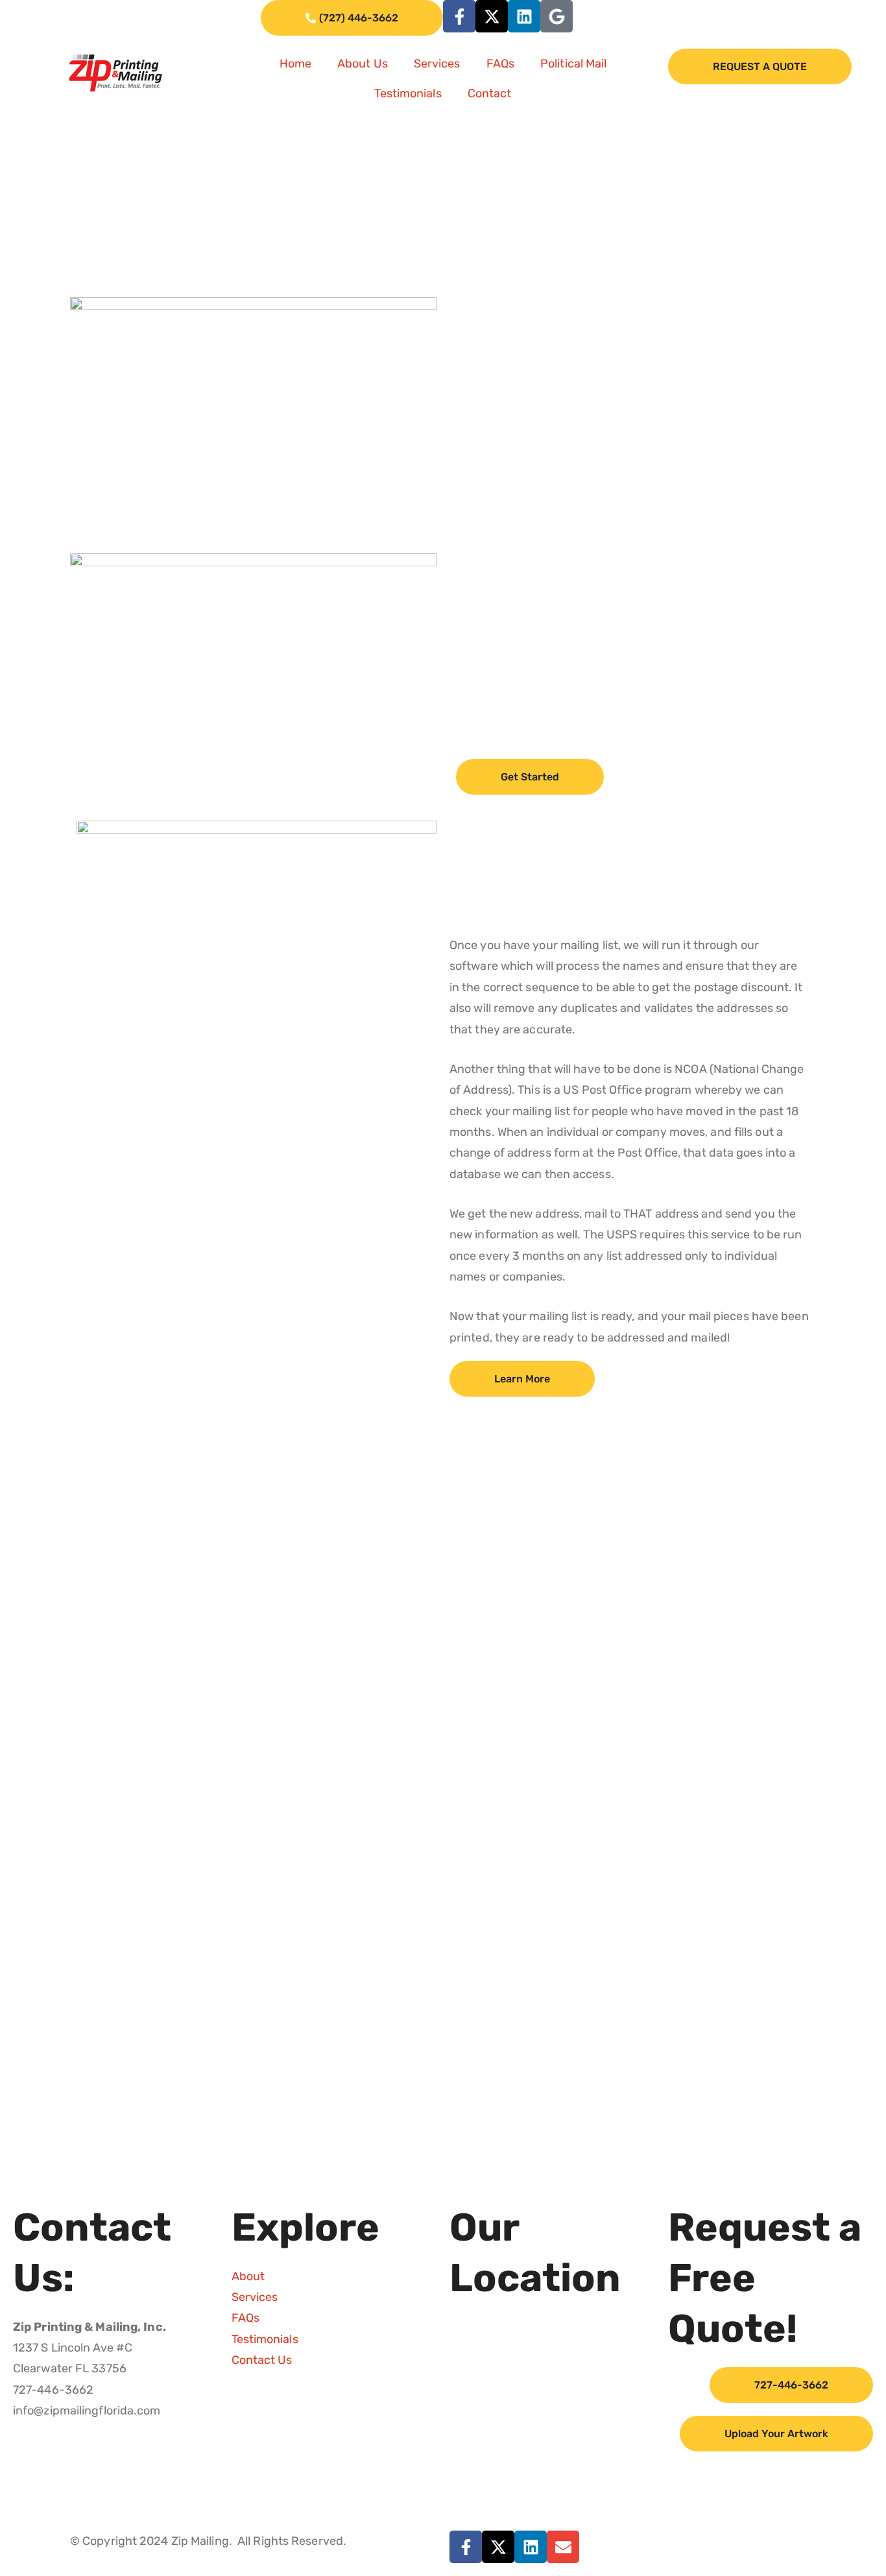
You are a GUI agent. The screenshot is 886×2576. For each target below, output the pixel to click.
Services (437, 64)
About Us (363, 64)
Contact (490, 93)
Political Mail (573, 64)
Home (295, 64)
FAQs (500, 64)
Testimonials (408, 93)
